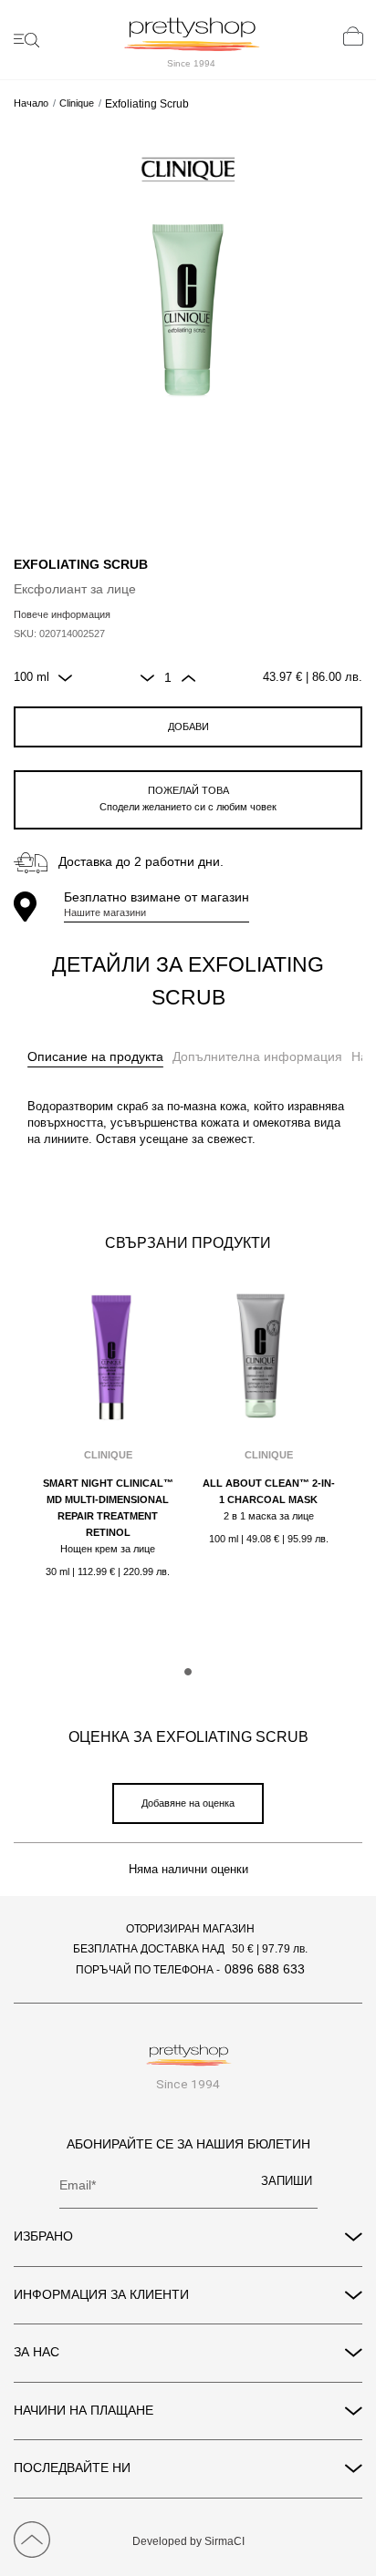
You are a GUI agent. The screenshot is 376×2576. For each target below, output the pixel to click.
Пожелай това (188, 799)
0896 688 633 (265, 1969)
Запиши (287, 2181)
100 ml (31, 677)
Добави (188, 726)
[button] (188, 1672)
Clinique (77, 103)
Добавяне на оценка (188, 1803)
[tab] (95, 1057)
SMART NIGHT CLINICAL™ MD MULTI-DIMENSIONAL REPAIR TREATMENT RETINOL (108, 1508)
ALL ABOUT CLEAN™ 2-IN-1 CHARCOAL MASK (269, 1491)
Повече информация (62, 614)
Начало (31, 103)
